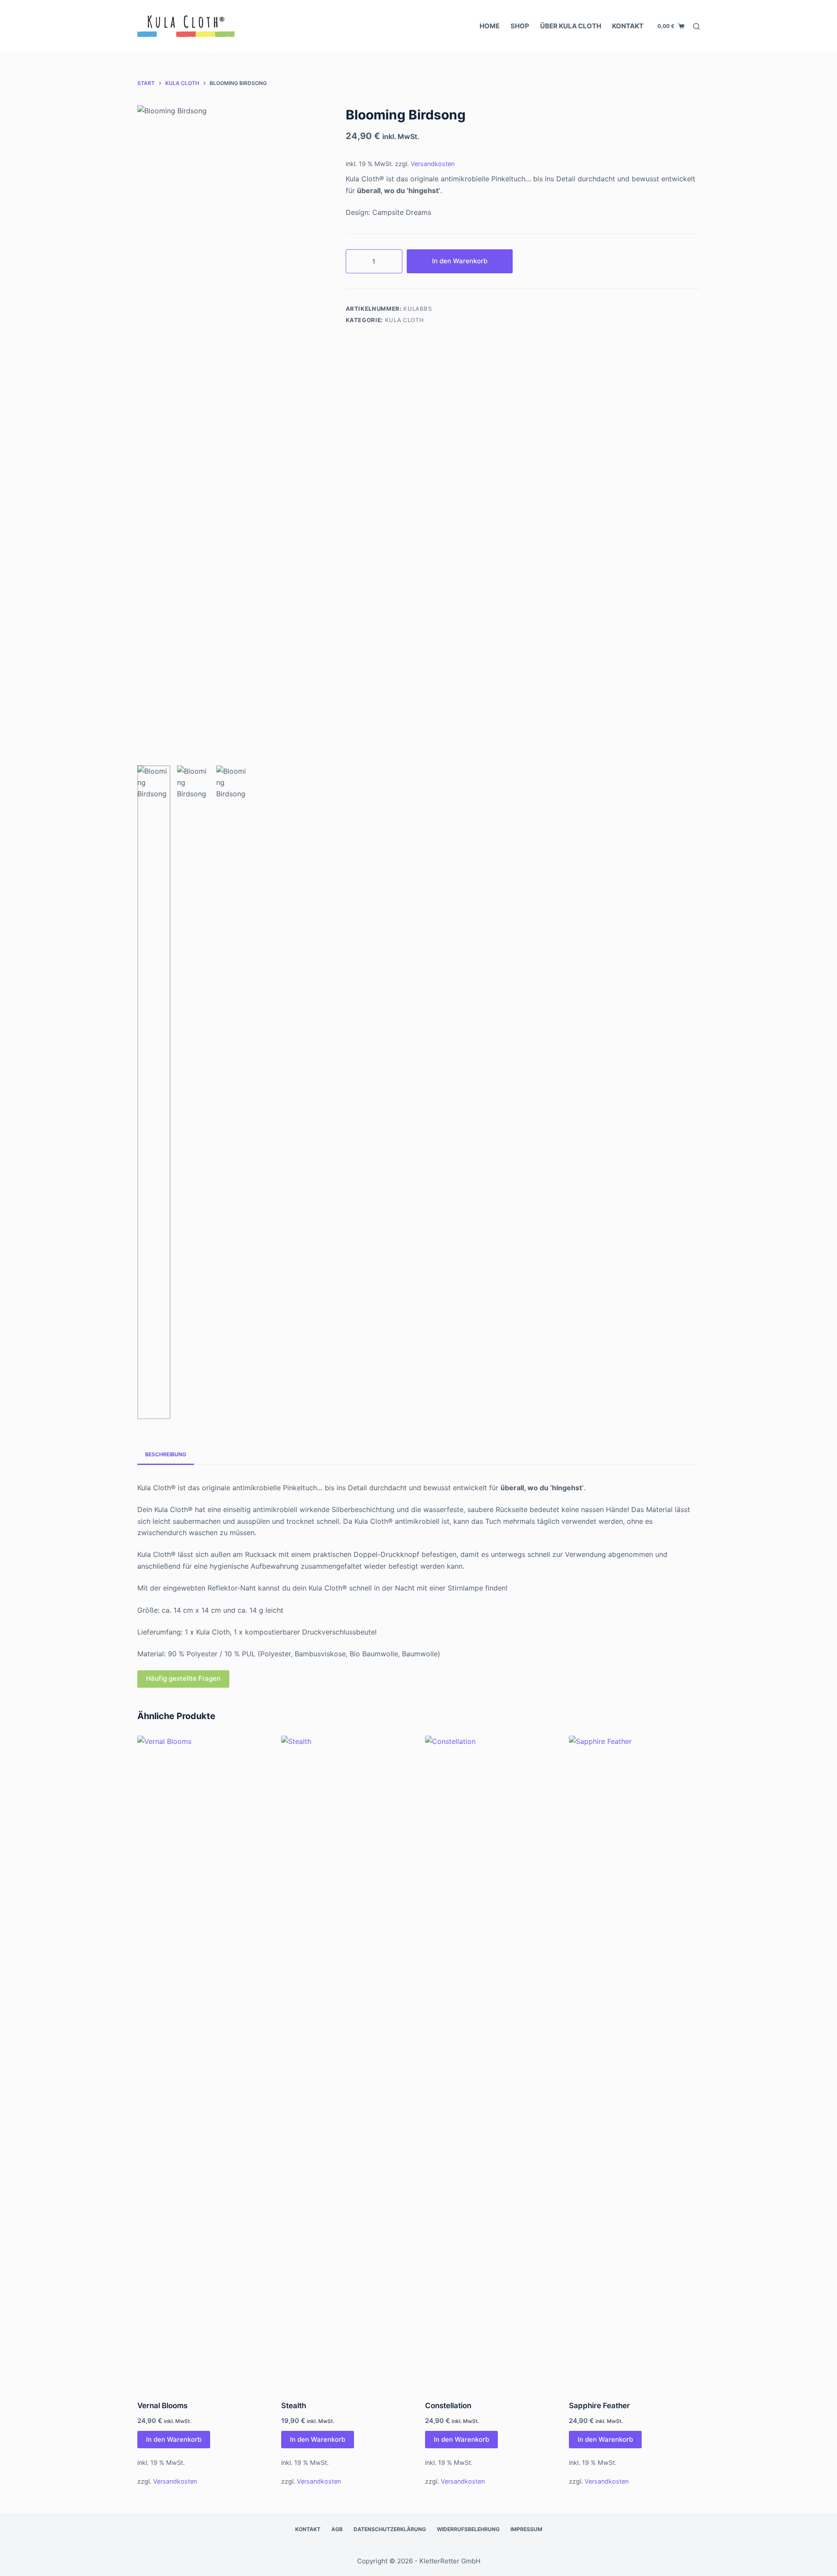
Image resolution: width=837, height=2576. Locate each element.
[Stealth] (347, 2063)
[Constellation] (490, 2063)
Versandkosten (433, 164)
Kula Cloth (405, 320)
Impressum (526, 2529)
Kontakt (628, 26)
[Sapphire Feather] (634, 2063)
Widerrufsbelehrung (468, 2529)
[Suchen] (696, 26)
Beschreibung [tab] (166, 1454)
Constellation (448, 2406)
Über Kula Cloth (571, 26)
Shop (520, 26)
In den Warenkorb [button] (174, 2439)
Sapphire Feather (599, 2406)
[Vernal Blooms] (203, 2063)
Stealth (294, 2406)
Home (490, 26)
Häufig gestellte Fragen (183, 1678)
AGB (337, 2529)
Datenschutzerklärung (390, 2529)
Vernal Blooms (162, 2406)
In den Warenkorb (460, 261)
